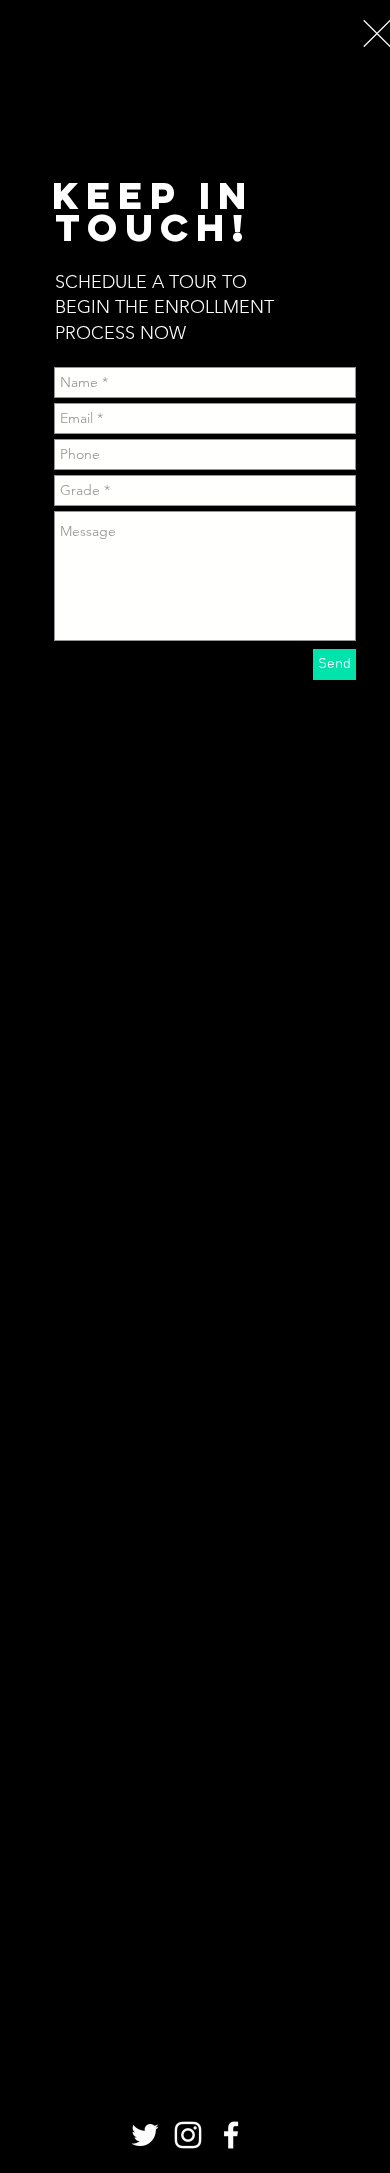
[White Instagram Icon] (188, 2135)
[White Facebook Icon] (231, 2135)
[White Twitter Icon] (145, 2135)
